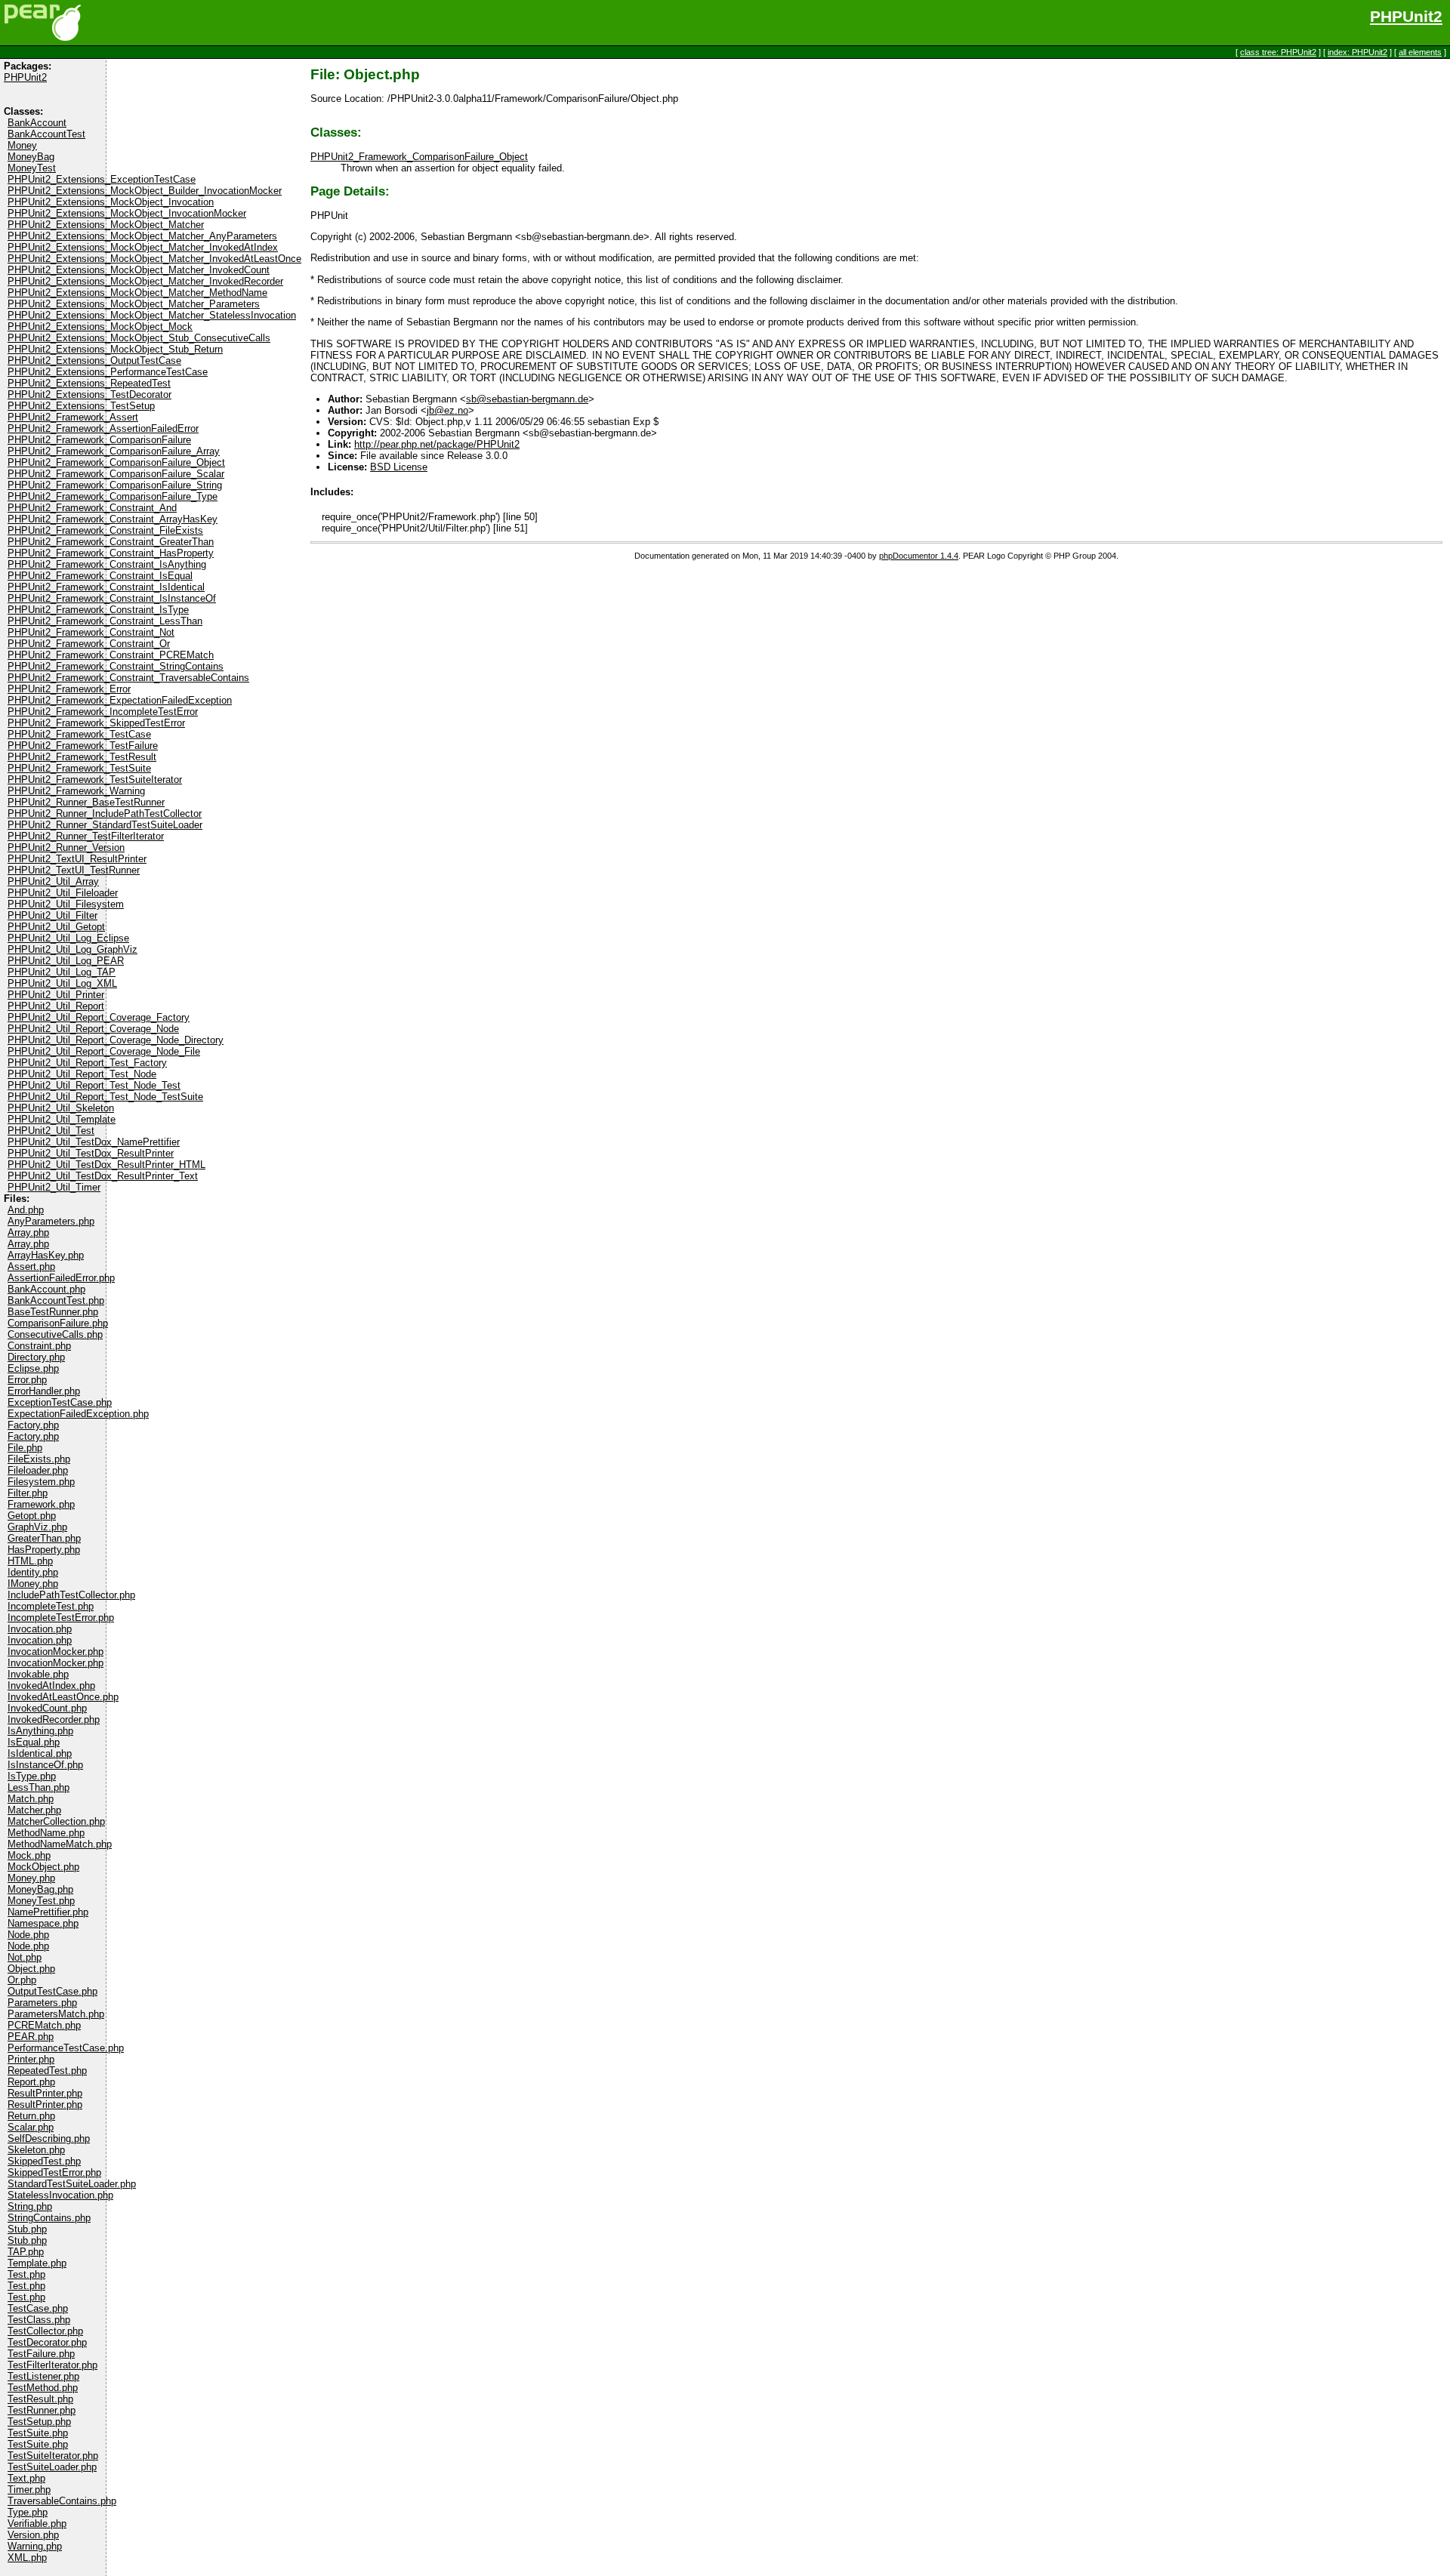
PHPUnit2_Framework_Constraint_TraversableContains (128, 678)
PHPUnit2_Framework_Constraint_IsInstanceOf (112, 598)
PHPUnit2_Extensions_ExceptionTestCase (102, 179)
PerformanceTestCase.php (66, 2048)
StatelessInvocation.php (60, 2195)
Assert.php (31, 1266)
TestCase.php (38, 2308)
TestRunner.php (42, 2410)
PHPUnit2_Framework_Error (69, 689)
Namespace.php (43, 1923)
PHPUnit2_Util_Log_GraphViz (72, 949)
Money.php (31, 1878)
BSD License (399, 467)
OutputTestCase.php (52, 1991)
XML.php (27, 2558)
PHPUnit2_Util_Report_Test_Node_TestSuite (105, 1097)
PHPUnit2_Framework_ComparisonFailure (99, 440)
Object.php (31, 1969)
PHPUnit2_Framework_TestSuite (79, 768)
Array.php (28, 1233)
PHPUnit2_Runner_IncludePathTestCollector (105, 813)
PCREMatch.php (44, 2025)
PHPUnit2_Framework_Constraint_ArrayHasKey (113, 519)
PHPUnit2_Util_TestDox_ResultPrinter (91, 1153)
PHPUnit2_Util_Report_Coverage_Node (93, 1029)
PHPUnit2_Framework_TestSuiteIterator (95, 780)
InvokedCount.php (47, 1708)
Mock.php (29, 1855)
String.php (30, 2206)
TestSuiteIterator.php (53, 2456)
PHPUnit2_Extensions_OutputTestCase (94, 361)
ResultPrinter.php (45, 2093)
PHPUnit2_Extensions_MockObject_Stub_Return (115, 349)
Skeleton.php (36, 2150)
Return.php (31, 2116)
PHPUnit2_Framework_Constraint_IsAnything (107, 564)
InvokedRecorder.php (54, 1719)
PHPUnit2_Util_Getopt (56, 927)
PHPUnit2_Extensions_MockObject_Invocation (111, 202)
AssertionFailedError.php (61, 1278)
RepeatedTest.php (47, 2071)
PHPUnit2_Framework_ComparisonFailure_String (115, 485)
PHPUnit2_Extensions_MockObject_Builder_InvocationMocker (145, 191)
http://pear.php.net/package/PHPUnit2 (437, 444)
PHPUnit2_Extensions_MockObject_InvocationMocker (127, 213)
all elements (1420, 52)
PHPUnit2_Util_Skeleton (61, 1108)
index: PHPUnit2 (1357, 52)
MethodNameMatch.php (60, 1844)
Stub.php (27, 2229)
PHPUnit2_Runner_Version (66, 847)
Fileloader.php (38, 1470)
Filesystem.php (41, 1482)
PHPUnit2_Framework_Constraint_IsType (98, 610)
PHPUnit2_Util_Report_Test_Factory (87, 1063)
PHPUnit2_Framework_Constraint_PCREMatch (111, 655)
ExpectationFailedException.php (78, 1414)
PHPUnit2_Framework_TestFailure (83, 746)
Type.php (28, 2512)
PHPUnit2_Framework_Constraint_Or (89, 644)
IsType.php (32, 1776)
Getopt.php (32, 1516)
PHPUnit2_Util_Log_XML (62, 983)
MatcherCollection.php (56, 1821)
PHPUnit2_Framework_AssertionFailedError (103, 428)
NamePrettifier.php (48, 1912)
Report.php (31, 2082)
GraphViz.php (37, 1527)
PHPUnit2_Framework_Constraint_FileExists (105, 530)
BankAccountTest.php (56, 1300)
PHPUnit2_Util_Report (56, 1006)
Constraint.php (39, 1346)
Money (22, 145)
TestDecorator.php (47, 2342)
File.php (25, 1448)
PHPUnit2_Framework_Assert (73, 417)
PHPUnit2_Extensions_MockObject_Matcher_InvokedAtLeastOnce (154, 259)
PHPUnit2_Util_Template (62, 1119)
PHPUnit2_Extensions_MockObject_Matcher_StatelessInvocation (152, 315)
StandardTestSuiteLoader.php (72, 2184)
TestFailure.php (41, 2354)
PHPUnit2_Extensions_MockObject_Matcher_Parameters (134, 304)
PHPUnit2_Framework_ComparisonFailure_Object (116, 462)
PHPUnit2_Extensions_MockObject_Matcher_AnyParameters (142, 236)
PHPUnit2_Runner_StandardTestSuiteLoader (105, 825)
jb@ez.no (447, 410)
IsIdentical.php (40, 1753)
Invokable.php (38, 1674)
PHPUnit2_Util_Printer (56, 995)
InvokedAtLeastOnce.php (63, 1697)
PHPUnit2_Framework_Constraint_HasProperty (111, 553)
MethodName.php (46, 1833)
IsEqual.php (34, 1742)
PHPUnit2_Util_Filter (52, 915)
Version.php (33, 2535)
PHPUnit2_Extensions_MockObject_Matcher (106, 225)
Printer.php (31, 2059)
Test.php (26, 2274)
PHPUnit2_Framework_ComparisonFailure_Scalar (116, 474)
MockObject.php (43, 1867)
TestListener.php (43, 2376)
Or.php (22, 1980)
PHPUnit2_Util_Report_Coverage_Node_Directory (116, 1040)
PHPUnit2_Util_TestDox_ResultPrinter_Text (103, 1176)
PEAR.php (31, 2037)
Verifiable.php (37, 2524)
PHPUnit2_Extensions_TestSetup (81, 406)
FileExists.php (39, 1459)
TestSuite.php (38, 2433)
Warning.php (35, 2546)
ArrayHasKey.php (46, 1255)
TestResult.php (40, 2399)
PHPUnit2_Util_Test (51, 1131)
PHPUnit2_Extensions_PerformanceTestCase (108, 372)
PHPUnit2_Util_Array (53, 881)
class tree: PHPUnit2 (1278, 52)
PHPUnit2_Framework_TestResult (82, 757)
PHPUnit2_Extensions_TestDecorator (89, 394)
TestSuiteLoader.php (52, 2467)
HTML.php (30, 1561)
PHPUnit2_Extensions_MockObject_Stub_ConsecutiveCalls (139, 338)
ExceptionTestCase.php (60, 1402)
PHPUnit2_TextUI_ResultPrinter (77, 859)
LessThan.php (39, 1787)
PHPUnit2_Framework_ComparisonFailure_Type (113, 496)
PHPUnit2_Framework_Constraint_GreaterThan (111, 542)
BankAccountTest (46, 134)
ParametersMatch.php (56, 2014)
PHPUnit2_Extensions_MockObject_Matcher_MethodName (137, 293)
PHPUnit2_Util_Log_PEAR (66, 961)
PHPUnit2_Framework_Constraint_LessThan (105, 621)
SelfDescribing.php (49, 2138)
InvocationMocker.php (56, 1652)
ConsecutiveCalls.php (55, 1334)
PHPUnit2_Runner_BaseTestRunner (86, 802)
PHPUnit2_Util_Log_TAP (62, 972)
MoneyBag (31, 157)
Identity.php (33, 1572)
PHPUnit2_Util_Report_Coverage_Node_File (104, 1051)
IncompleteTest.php (51, 1606)
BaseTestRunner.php (53, 1312)
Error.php (27, 1380)
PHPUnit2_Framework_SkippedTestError (96, 723)
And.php (26, 1210)
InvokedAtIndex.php (51, 1685)
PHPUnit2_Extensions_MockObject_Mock (100, 327)
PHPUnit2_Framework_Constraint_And (92, 508)
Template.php (37, 2263)
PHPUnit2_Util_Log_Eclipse (68, 938)
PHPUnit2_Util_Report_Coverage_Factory (99, 1017)
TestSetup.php (39, 2422)
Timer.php (29, 2490)
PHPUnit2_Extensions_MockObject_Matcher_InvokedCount (139, 270)
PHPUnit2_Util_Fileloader (63, 893)
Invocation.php (40, 1629)
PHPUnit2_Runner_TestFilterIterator (86, 836)
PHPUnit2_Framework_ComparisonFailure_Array (114, 451)
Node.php (28, 1935)
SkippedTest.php (44, 2161)
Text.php (26, 2478)
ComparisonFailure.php (58, 1323)
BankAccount (37, 123)
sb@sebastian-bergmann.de (527, 399)
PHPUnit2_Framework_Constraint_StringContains (116, 666)
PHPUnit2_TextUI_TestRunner (74, 870)
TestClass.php (39, 2320)
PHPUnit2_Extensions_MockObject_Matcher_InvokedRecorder (145, 281)
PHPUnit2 (1406, 17)
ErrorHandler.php (44, 1391)
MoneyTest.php (41, 1901)
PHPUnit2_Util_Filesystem (66, 904)
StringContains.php (49, 2218)
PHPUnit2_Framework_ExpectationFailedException (120, 700)
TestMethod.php (43, 2388)
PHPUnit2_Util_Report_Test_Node (82, 1074)
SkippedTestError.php (54, 2172)
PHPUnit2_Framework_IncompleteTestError (103, 712)
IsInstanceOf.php (45, 1765)
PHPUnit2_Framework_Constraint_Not (91, 632)
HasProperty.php (44, 1550)
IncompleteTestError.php (61, 1618)
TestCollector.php (45, 2331)
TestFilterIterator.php (52, 2365)
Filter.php (28, 1493)
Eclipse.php (33, 1368)
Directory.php (36, 1357)
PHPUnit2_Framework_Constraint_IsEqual (100, 576)
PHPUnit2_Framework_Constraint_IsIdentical (106, 587)
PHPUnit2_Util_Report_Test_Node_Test (94, 1085)
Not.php (25, 1957)
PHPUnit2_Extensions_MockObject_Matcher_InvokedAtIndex (143, 247)
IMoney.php (33, 1584)
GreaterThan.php (44, 1538)
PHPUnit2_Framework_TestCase (79, 734)
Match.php (31, 1799)
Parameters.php (42, 2003)
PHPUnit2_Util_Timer (54, 1187)
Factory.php (33, 1425)
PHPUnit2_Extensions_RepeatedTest (89, 383)
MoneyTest (32, 168)
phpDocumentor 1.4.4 (919, 556)
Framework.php (41, 1504)
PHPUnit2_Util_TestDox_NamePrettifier (94, 1142)
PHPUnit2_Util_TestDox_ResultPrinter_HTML (106, 1165)
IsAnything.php (40, 1731)
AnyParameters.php (51, 1221)
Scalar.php (31, 2127)
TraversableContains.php (62, 2501)
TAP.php (26, 2252)
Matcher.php (34, 1810)
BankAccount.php (46, 1289)
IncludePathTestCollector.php (71, 1595)
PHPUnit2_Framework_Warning (76, 791)
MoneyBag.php (40, 1889)
